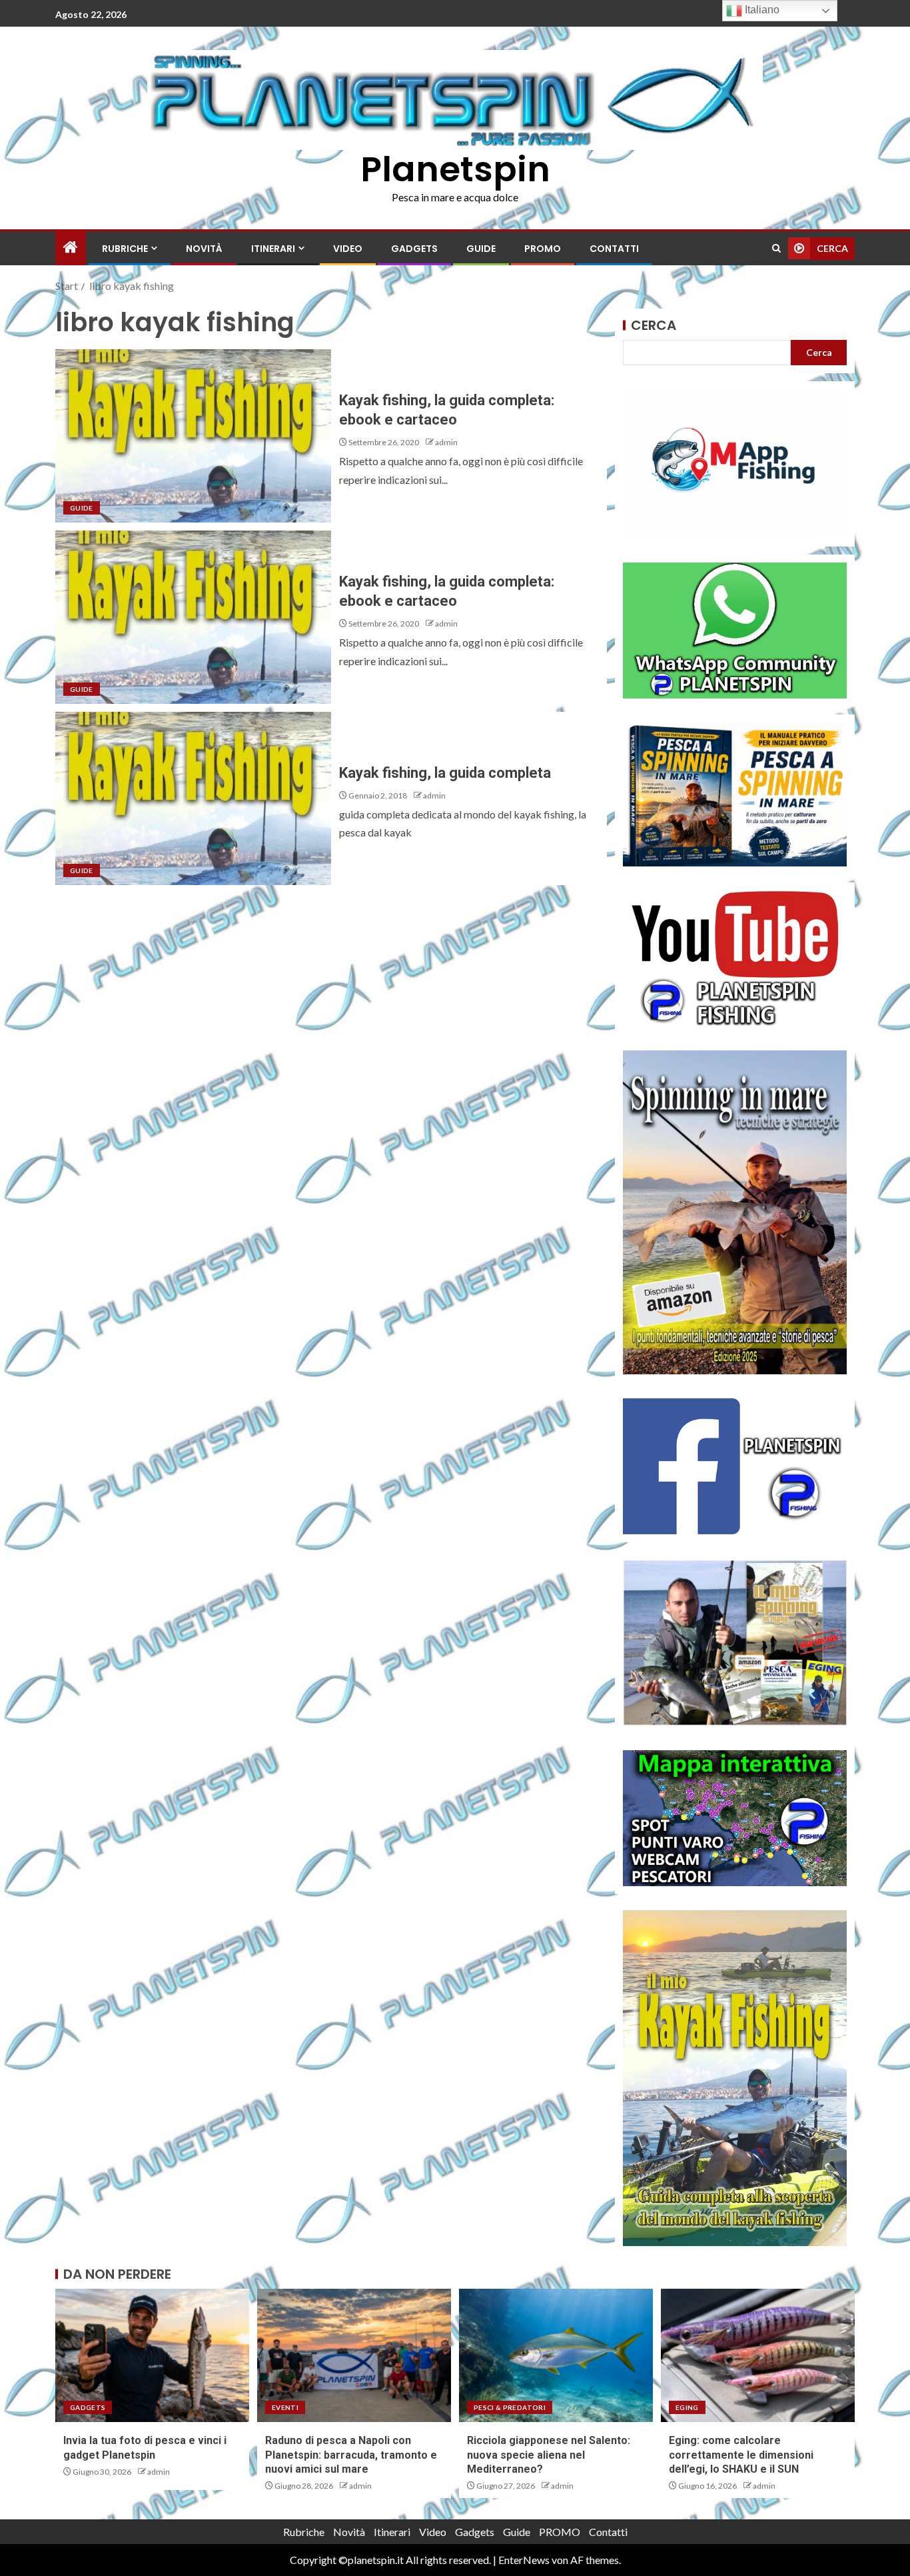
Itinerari (273, 249)
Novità (204, 249)
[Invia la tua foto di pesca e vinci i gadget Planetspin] (152, 2355)
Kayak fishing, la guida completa (445, 773)
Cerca (654, 325)
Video (348, 249)
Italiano (761, 10)
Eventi (285, 2407)
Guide (481, 249)
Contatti (614, 249)
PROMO (543, 249)
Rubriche (125, 249)
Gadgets (414, 249)
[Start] (71, 248)
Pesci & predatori (510, 2407)
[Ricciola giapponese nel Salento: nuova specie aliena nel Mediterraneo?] (556, 2355)
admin (446, 442)
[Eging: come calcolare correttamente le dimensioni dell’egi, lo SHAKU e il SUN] (758, 2355)
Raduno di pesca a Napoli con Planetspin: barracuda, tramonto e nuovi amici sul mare (351, 2455)
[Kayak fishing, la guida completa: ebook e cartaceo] (193, 436)
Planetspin (455, 169)
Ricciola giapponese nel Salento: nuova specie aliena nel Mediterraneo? (549, 2455)
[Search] (776, 248)
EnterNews (524, 2560)
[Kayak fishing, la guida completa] (193, 798)
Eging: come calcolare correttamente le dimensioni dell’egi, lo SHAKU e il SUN (741, 2455)
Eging (687, 2407)
